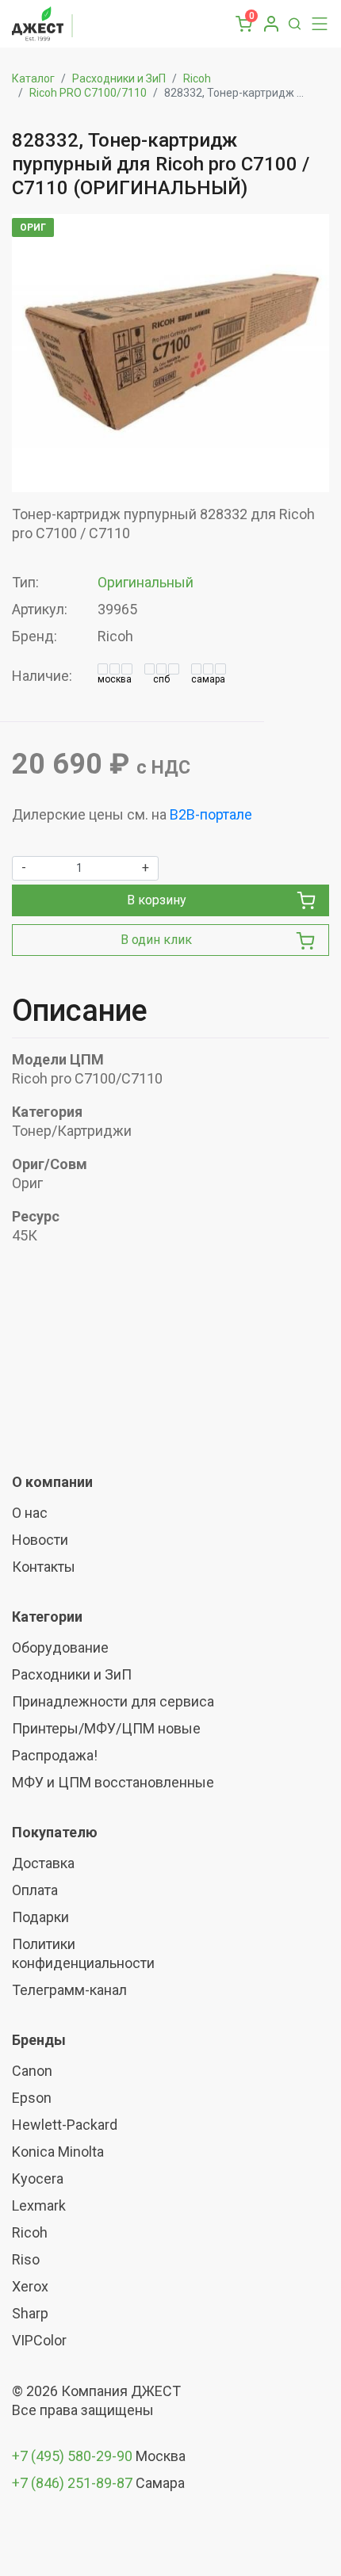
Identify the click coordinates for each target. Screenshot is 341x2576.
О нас (30, 1513)
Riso (26, 2259)
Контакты (44, 1567)
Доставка (43, 1863)
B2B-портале (211, 814)
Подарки (40, 1917)
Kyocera (38, 2179)
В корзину (157, 900)
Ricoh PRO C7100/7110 (88, 93)
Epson (32, 2098)
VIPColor (39, 2340)
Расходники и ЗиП (119, 78)
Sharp (30, 2313)
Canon (32, 2071)
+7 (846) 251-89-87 (72, 2483)
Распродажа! (55, 1755)
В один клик (156, 940)
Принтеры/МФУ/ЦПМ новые (106, 1728)
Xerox (30, 2286)
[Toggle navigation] (316, 24)
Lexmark (39, 2205)
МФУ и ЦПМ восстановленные (113, 1782)
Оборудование (60, 1647)
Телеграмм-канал (69, 1990)
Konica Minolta (58, 2152)
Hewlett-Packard (65, 2125)
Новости (40, 1540)
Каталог (33, 78)
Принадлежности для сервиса (113, 1701)
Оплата (35, 1890)
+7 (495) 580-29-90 (74, 2456)
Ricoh (197, 78)
